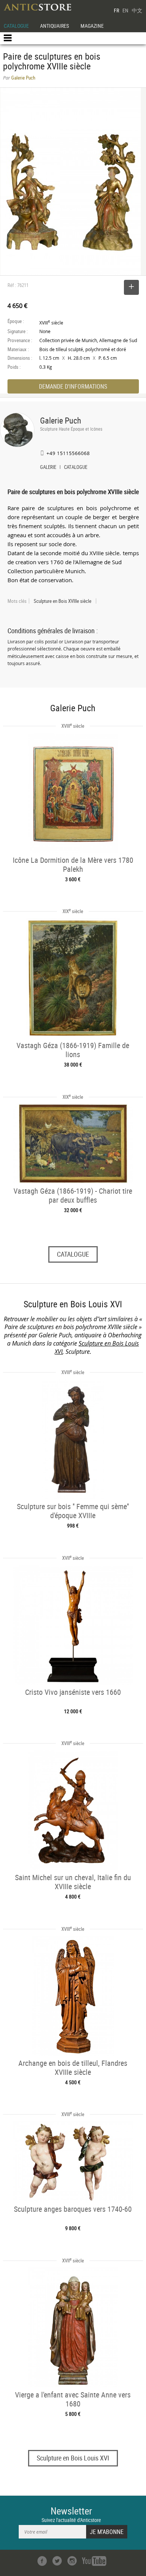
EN (125, 10)
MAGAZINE (92, 26)
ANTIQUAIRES (54, 26)
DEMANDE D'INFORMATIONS (73, 386)
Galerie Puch (61, 420)
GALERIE (48, 468)
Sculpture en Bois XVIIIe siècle (63, 601)
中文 (137, 10)
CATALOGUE (16, 26)
